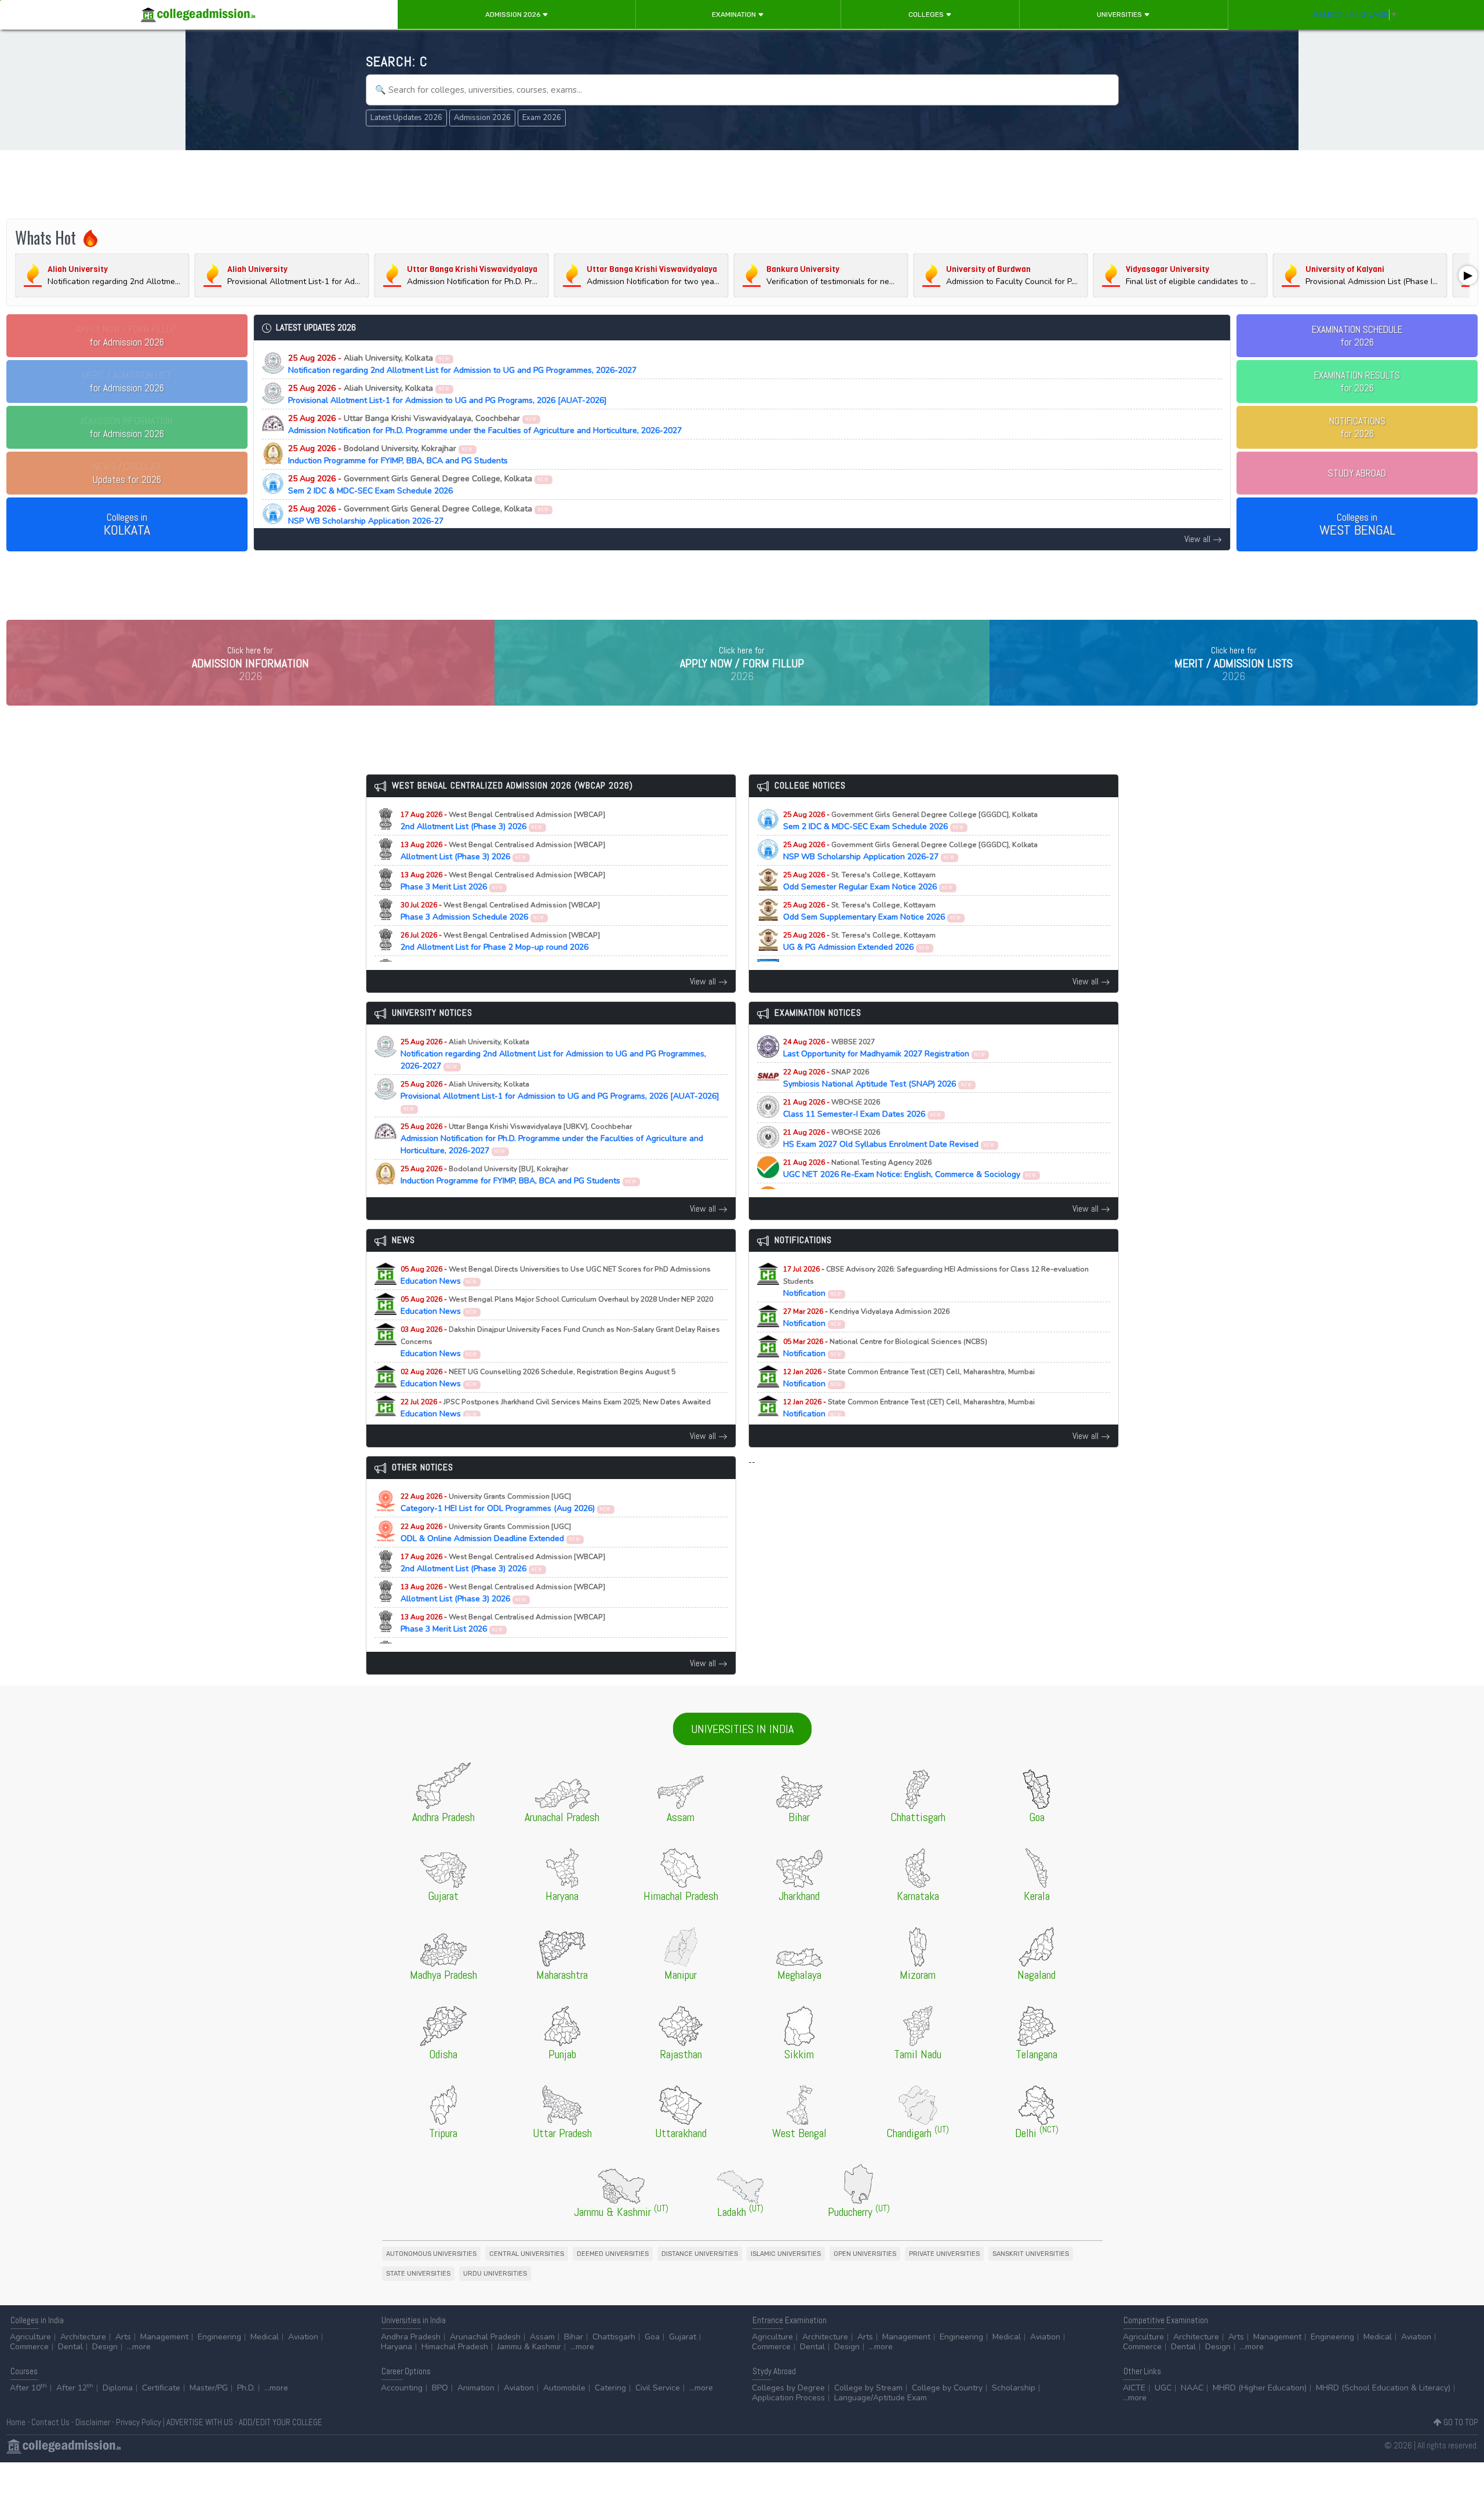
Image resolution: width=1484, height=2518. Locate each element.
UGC (1163, 2388)
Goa (652, 2337)
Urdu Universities (495, 2274)
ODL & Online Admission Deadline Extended (491, 1533)
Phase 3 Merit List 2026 (503, 881)
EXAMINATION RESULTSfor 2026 (1357, 381)
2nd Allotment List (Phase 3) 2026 (503, 821)
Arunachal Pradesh (485, 2337)
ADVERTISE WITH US (200, 2422)
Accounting (402, 2388)
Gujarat (683, 2337)
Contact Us (50, 2422)
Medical (265, 2337)
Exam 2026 (542, 118)
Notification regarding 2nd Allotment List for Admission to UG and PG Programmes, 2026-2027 (462, 364)
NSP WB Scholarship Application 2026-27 (419, 515)
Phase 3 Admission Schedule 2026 (500, 911)
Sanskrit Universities (1031, 2254)
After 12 (75, 2388)
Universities (1120, 14)
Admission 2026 (514, 14)
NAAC (1192, 2388)
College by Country (947, 2388)
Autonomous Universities (431, 2254)
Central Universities (527, 2254)
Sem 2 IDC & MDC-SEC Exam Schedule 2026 (419, 485)
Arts (123, 2337)
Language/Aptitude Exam (881, 2398)
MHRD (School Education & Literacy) (1383, 2388)
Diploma (118, 2388)
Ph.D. (246, 2388)
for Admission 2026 (127, 336)
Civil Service (658, 2388)
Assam (542, 2337)
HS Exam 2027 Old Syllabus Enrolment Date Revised (889, 1139)
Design (105, 2347)
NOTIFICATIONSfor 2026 (1357, 427)
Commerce (29, 2347)
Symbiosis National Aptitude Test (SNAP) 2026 (878, 1078)
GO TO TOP (1460, 2422)
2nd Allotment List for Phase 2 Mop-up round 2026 (500, 942)
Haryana (397, 2347)
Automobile (564, 2388)
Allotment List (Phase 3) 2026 (503, 851)
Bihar (574, 2337)
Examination (735, 14)
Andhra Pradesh (411, 2337)
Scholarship (1014, 2388)
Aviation (303, 2337)
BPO (440, 2388)
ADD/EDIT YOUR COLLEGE (281, 2422)
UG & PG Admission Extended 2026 (859, 942)
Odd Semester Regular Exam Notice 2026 (868, 881)
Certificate (161, 2388)
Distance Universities (700, 2254)
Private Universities (944, 2254)
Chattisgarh (614, 2337)
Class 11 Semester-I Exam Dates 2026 (863, 1109)
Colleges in (127, 525)
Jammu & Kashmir (529, 2347)
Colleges (927, 14)
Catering (610, 2388)
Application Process (788, 2398)
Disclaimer (93, 2422)
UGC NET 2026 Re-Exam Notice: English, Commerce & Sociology (910, 1169)
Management (164, 2337)
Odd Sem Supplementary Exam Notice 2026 (872, 911)
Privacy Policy (139, 2422)
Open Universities (865, 2254)
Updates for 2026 (127, 473)
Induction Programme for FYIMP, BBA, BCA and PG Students (398, 455)
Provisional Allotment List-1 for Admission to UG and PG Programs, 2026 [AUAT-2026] (448, 394)
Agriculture (30, 2337)
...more (139, 2347)
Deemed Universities (613, 2254)
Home (16, 2422)
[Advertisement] (742, 184)
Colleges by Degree (788, 2388)
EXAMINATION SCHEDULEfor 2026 (1357, 336)
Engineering (219, 2337)
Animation (476, 2388)
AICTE (1134, 2388)
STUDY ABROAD (1357, 473)
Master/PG (209, 2388)
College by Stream (868, 2388)
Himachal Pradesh (455, 2347)
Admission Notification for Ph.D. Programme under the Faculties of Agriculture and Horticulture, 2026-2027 (485, 424)
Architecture (83, 2337)
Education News (556, 1276)
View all (1199, 539)
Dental (70, 2347)
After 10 (28, 2388)
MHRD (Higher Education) (1260, 2388)
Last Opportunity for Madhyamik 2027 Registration (885, 1048)
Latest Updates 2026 (406, 118)
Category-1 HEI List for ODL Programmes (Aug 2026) (506, 1503)
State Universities (418, 2274)
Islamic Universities (786, 2254)
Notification (936, 1282)
